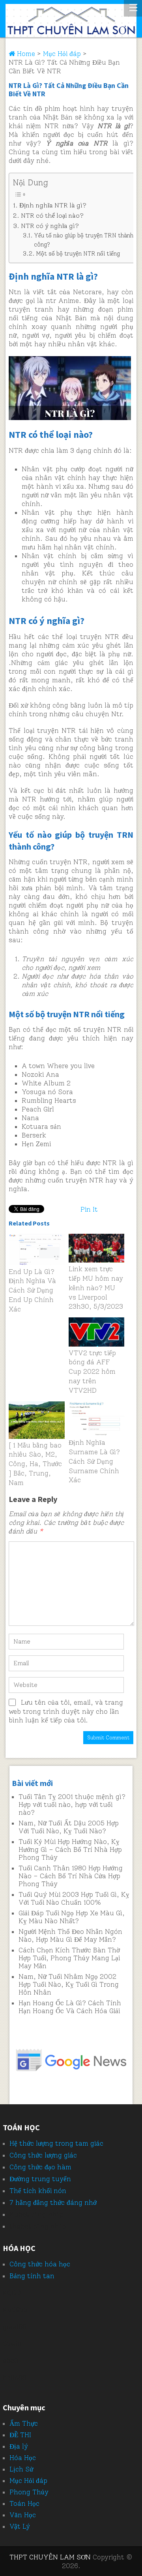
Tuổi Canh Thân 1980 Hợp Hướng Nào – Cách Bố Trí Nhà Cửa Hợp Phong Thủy (71, 1876)
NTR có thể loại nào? (52, 216)
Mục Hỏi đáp (28, 2481)
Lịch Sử (21, 2469)
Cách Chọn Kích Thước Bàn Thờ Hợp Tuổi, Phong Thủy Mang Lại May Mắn (69, 1958)
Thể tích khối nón (38, 2191)
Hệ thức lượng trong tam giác (56, 2143)
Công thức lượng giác (43, 2155)
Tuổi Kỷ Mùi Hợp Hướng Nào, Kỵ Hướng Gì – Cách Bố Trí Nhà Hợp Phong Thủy (70, 1849)
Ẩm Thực (24, 2423)
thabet (21, 2226)
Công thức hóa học (40, 2264)
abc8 (10, 2361)
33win (12, 2344)
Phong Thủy (29, 2492)
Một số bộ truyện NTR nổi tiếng (78, 254)
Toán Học (24, 2503)
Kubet (19, 2214)
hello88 (15, 2378)
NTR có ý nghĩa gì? (50, 226)
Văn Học (23, 2515)
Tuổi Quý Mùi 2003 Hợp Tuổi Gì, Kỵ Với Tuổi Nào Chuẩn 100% (74, 1898)
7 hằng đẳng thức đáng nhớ (53, 2202)
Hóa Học (23, 2458)
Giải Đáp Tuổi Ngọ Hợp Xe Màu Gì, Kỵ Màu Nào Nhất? (72, 1917)
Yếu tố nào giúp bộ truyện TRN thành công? (84, 240)
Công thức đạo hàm (40, 2167)
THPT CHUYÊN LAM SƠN (50, 2557)
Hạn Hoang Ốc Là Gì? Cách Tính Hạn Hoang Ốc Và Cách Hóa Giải (70, 2007)
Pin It (89, 1209)
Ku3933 (15, 2310)
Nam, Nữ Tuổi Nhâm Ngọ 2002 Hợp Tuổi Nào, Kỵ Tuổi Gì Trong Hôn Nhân (69, 1984)
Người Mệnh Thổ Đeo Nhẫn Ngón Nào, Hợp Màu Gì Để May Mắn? (70, 1935)
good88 (15, 2327)
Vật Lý (20, 2526)
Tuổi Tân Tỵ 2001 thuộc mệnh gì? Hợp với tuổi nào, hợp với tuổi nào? (72, 1805)
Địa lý (19, 2446)
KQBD (12, 2293)
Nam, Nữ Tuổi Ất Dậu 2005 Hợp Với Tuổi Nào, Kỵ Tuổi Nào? (69, 1827)
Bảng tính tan (32, 2276)
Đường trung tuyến (40, 2179)
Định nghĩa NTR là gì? (53, 205)
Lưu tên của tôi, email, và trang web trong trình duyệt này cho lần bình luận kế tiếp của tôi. (66, 1711)
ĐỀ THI (20, 2435)
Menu (133, 8)
